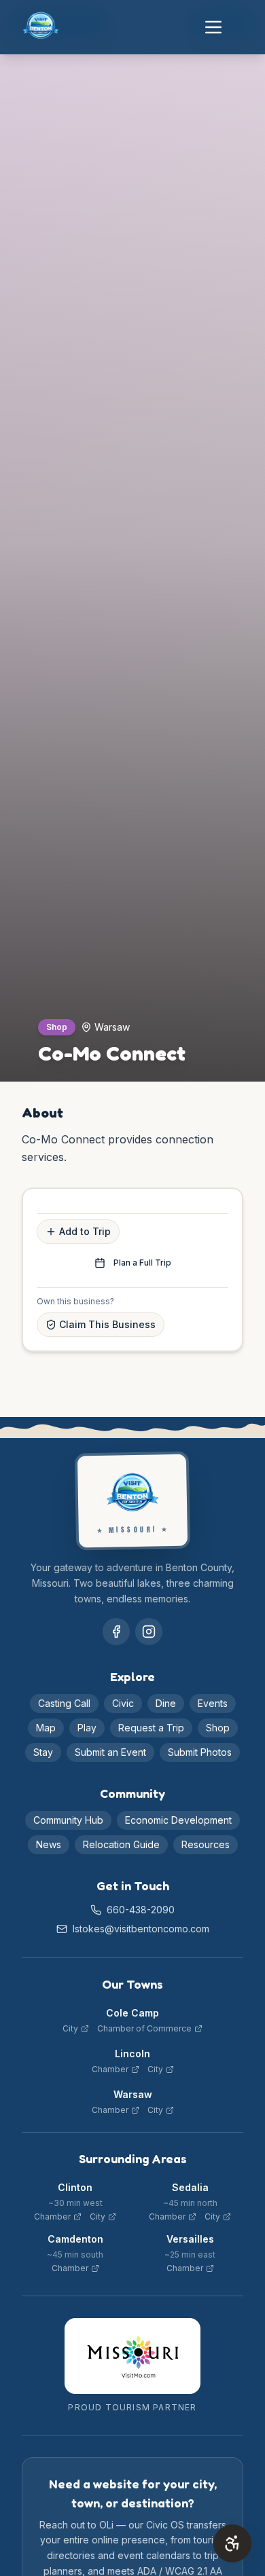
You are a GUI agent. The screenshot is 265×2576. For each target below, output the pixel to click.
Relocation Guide (121, 1844)
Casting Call (64, 1703)
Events (213, 1703)
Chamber (110, 2069)
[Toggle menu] (213, 27)
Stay (43, 1752)
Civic (123, 1703)
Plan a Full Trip (142, 1263)
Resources (206, 1844)
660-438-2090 (141, 1910)
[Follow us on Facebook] (116, 1632)
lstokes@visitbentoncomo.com (141, 1929)
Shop (218, 1728)
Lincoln (132, 2054)
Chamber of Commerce (144, 2028)
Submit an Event (110, 1752)
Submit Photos (200, 1752)
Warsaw (133, 2094)
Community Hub (68, 1820)
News (49, 1844)
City (70, 2028)
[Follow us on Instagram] (149, 1632)
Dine (166, 1703)
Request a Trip (151, 1728)
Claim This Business (107, 1324)
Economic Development (178, 1820)
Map (46, 1728)
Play (87, 1728)
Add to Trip (85, 1231)
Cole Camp (132, 2013)
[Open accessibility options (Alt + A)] (232, 2543)
